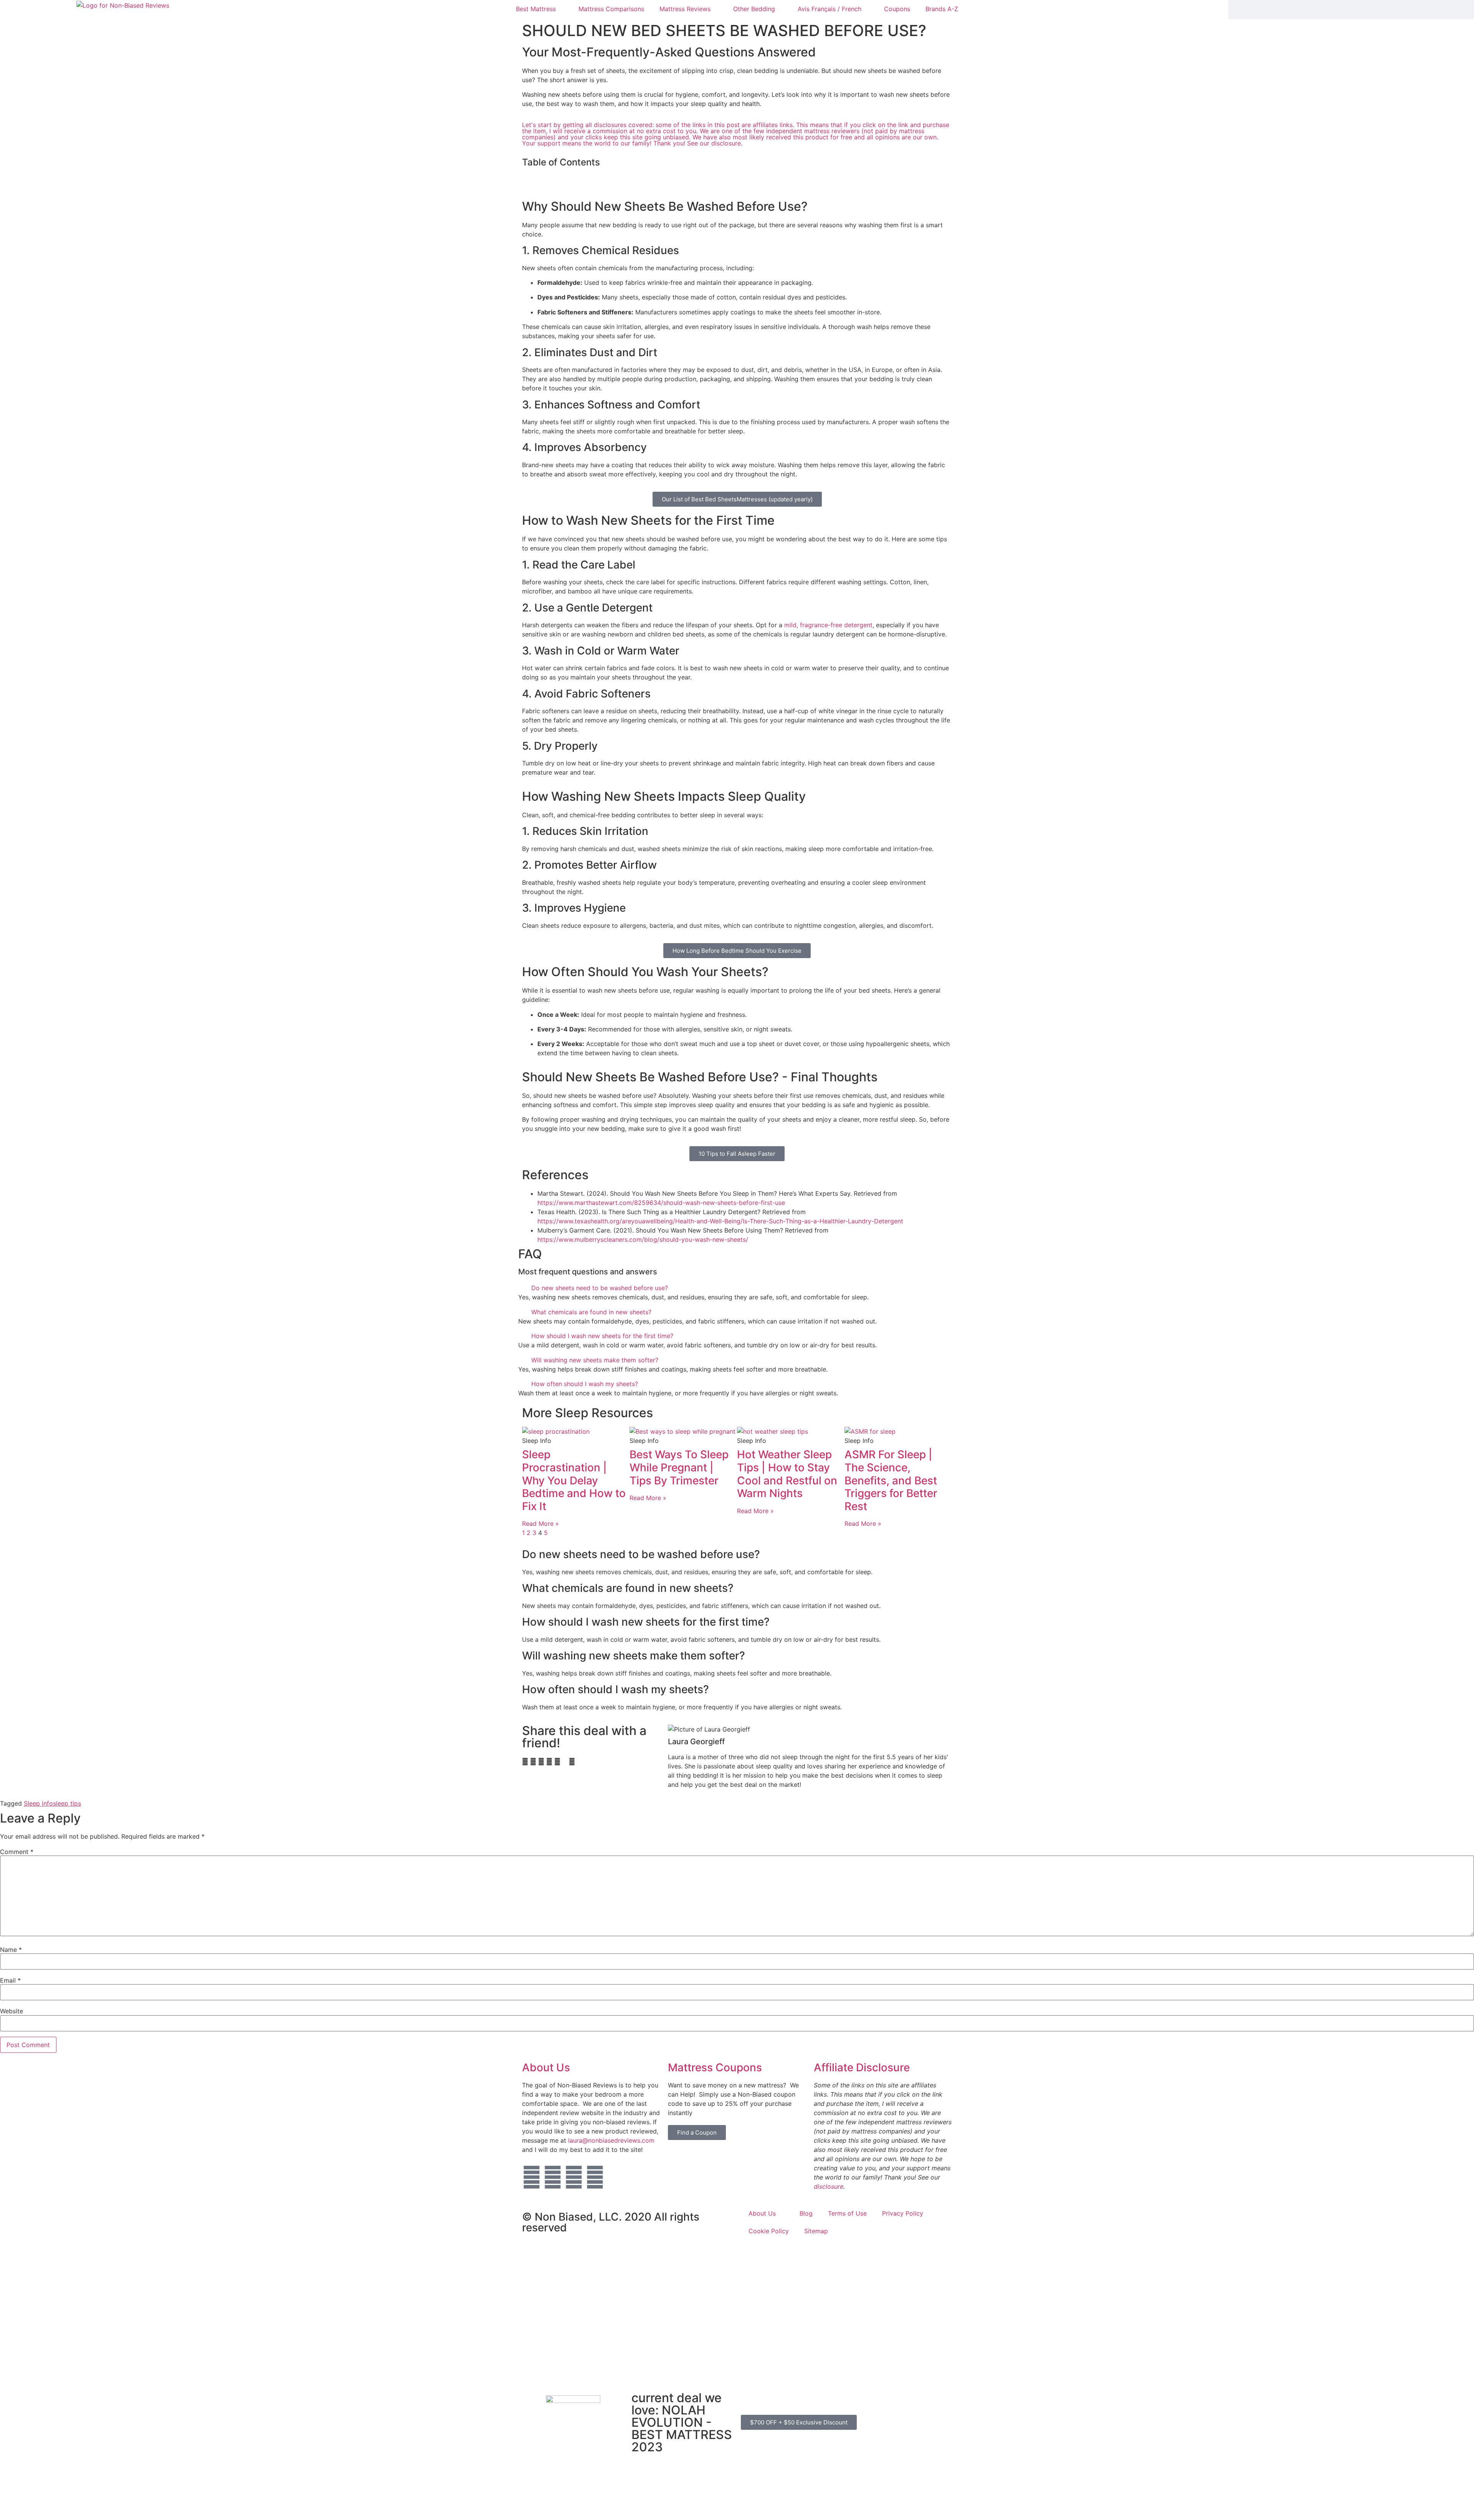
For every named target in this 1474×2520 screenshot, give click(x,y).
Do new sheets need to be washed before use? (600, 1288)
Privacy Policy (903, 2213)
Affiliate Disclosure (862, 2067)
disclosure (829, 2186)
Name (11, 1950)
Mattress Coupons (715, 2067)
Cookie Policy (769, 2231)
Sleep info (38, 1803)
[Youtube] (574, 2177)
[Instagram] (595, 2177)
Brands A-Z (942, 9)
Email (10, 1980)
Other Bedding (754, 9)
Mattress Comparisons (611, 9)
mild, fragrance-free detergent (828, 625)
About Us (546, 2067)
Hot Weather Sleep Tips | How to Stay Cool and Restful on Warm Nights (787, 1474)
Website (12, 2011)
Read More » (540, 1524)
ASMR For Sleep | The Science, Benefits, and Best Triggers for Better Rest (891, 1480)
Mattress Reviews (685, 9)
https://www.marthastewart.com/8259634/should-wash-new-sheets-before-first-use (661, 1203)
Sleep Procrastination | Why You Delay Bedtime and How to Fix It (574, 1480)
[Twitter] (532, 2177)
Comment (17, 1852)
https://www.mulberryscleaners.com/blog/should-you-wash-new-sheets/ (643, 1239)
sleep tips (67, 1803)
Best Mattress (536, 9)
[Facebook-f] (553, 2177)
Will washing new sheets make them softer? (595, 1360)
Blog (806, 2213)
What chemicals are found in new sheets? (591, 1312)
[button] (737, 179)
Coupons (897, 9)
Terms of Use (847, 2213)
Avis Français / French (830, 9)
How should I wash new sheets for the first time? (602, 1336)
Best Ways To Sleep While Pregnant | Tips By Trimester (679, 1467)
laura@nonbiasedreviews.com (611, 2140)
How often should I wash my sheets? (585, 1384)
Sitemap (816, 2231)
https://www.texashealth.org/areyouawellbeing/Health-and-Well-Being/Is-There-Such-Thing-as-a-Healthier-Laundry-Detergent (720, 1221)
